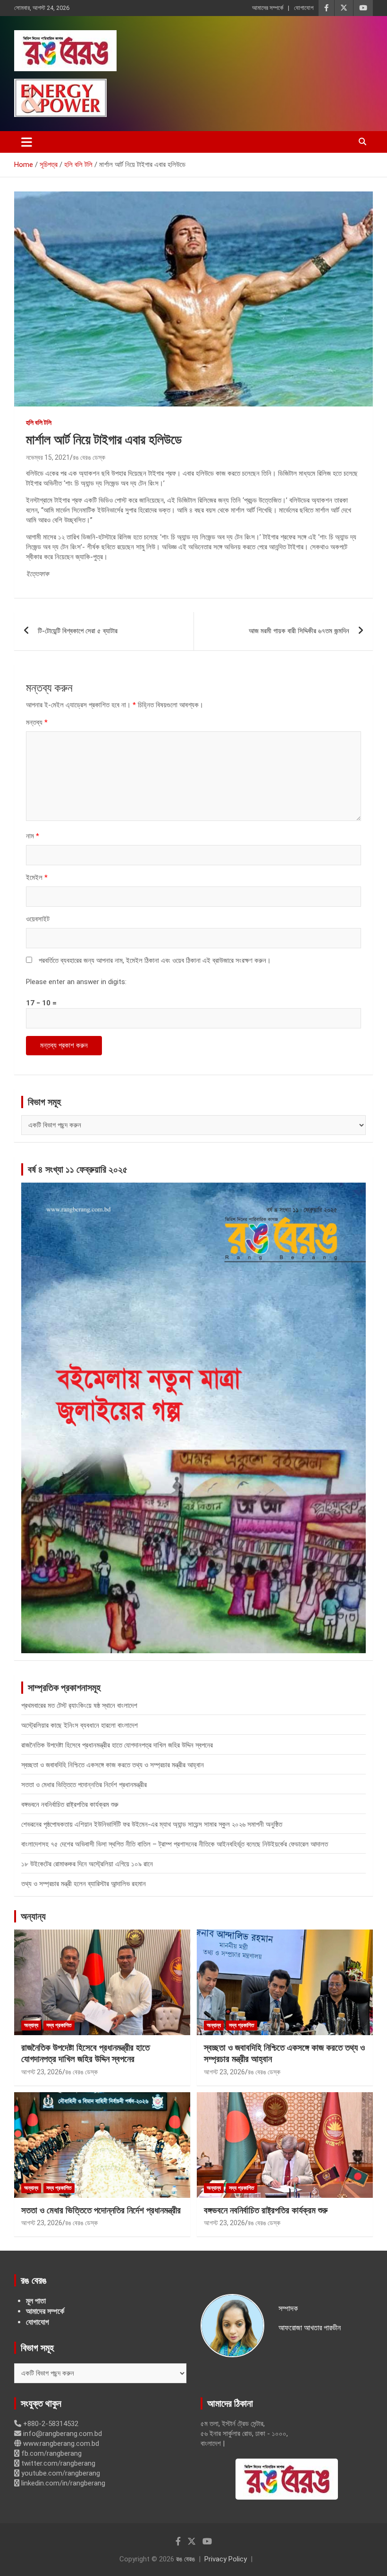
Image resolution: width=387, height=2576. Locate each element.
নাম (33, 836)
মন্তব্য (37, 722)
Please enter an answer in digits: (76, 982)
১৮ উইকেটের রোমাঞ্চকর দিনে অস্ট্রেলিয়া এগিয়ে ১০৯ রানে (87, 1864)
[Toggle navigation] (27, 142)
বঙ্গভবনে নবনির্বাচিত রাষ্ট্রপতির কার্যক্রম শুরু (70, 1805)
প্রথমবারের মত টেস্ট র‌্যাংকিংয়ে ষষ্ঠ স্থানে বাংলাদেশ (79, 1706)
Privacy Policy (226, 2559)
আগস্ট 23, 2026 (42, 2072)
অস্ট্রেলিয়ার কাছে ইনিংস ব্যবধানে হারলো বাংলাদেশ (80, 1725)
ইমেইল (37, 878)
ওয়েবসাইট (38, 919)
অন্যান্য (33, 1916)
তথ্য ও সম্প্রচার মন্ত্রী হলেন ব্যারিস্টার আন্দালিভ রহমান (84, 1884)
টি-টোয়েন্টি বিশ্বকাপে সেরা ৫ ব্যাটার (78, 631)
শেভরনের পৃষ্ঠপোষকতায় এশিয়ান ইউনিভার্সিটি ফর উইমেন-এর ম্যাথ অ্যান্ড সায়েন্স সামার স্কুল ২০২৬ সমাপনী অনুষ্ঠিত (152, 1824)
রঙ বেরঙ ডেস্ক (89, 457)
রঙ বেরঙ (185, 2559)
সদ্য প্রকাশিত (59, 2025)
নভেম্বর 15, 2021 (48, 457)
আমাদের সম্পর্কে (268, 8)
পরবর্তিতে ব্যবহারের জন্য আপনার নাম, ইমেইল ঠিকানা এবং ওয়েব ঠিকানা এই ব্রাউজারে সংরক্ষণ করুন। (155, 961)
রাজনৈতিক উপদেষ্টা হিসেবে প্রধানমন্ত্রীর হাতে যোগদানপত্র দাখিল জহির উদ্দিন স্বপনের (117, 1745)
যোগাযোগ (304, 8)
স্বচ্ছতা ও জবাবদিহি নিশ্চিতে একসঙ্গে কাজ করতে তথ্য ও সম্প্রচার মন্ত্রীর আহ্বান (113, 1765)
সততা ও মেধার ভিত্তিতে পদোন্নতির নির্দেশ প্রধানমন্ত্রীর (84, 1785)
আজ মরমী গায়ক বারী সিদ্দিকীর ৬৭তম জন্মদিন (299, 631)
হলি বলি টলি (39, 422)
